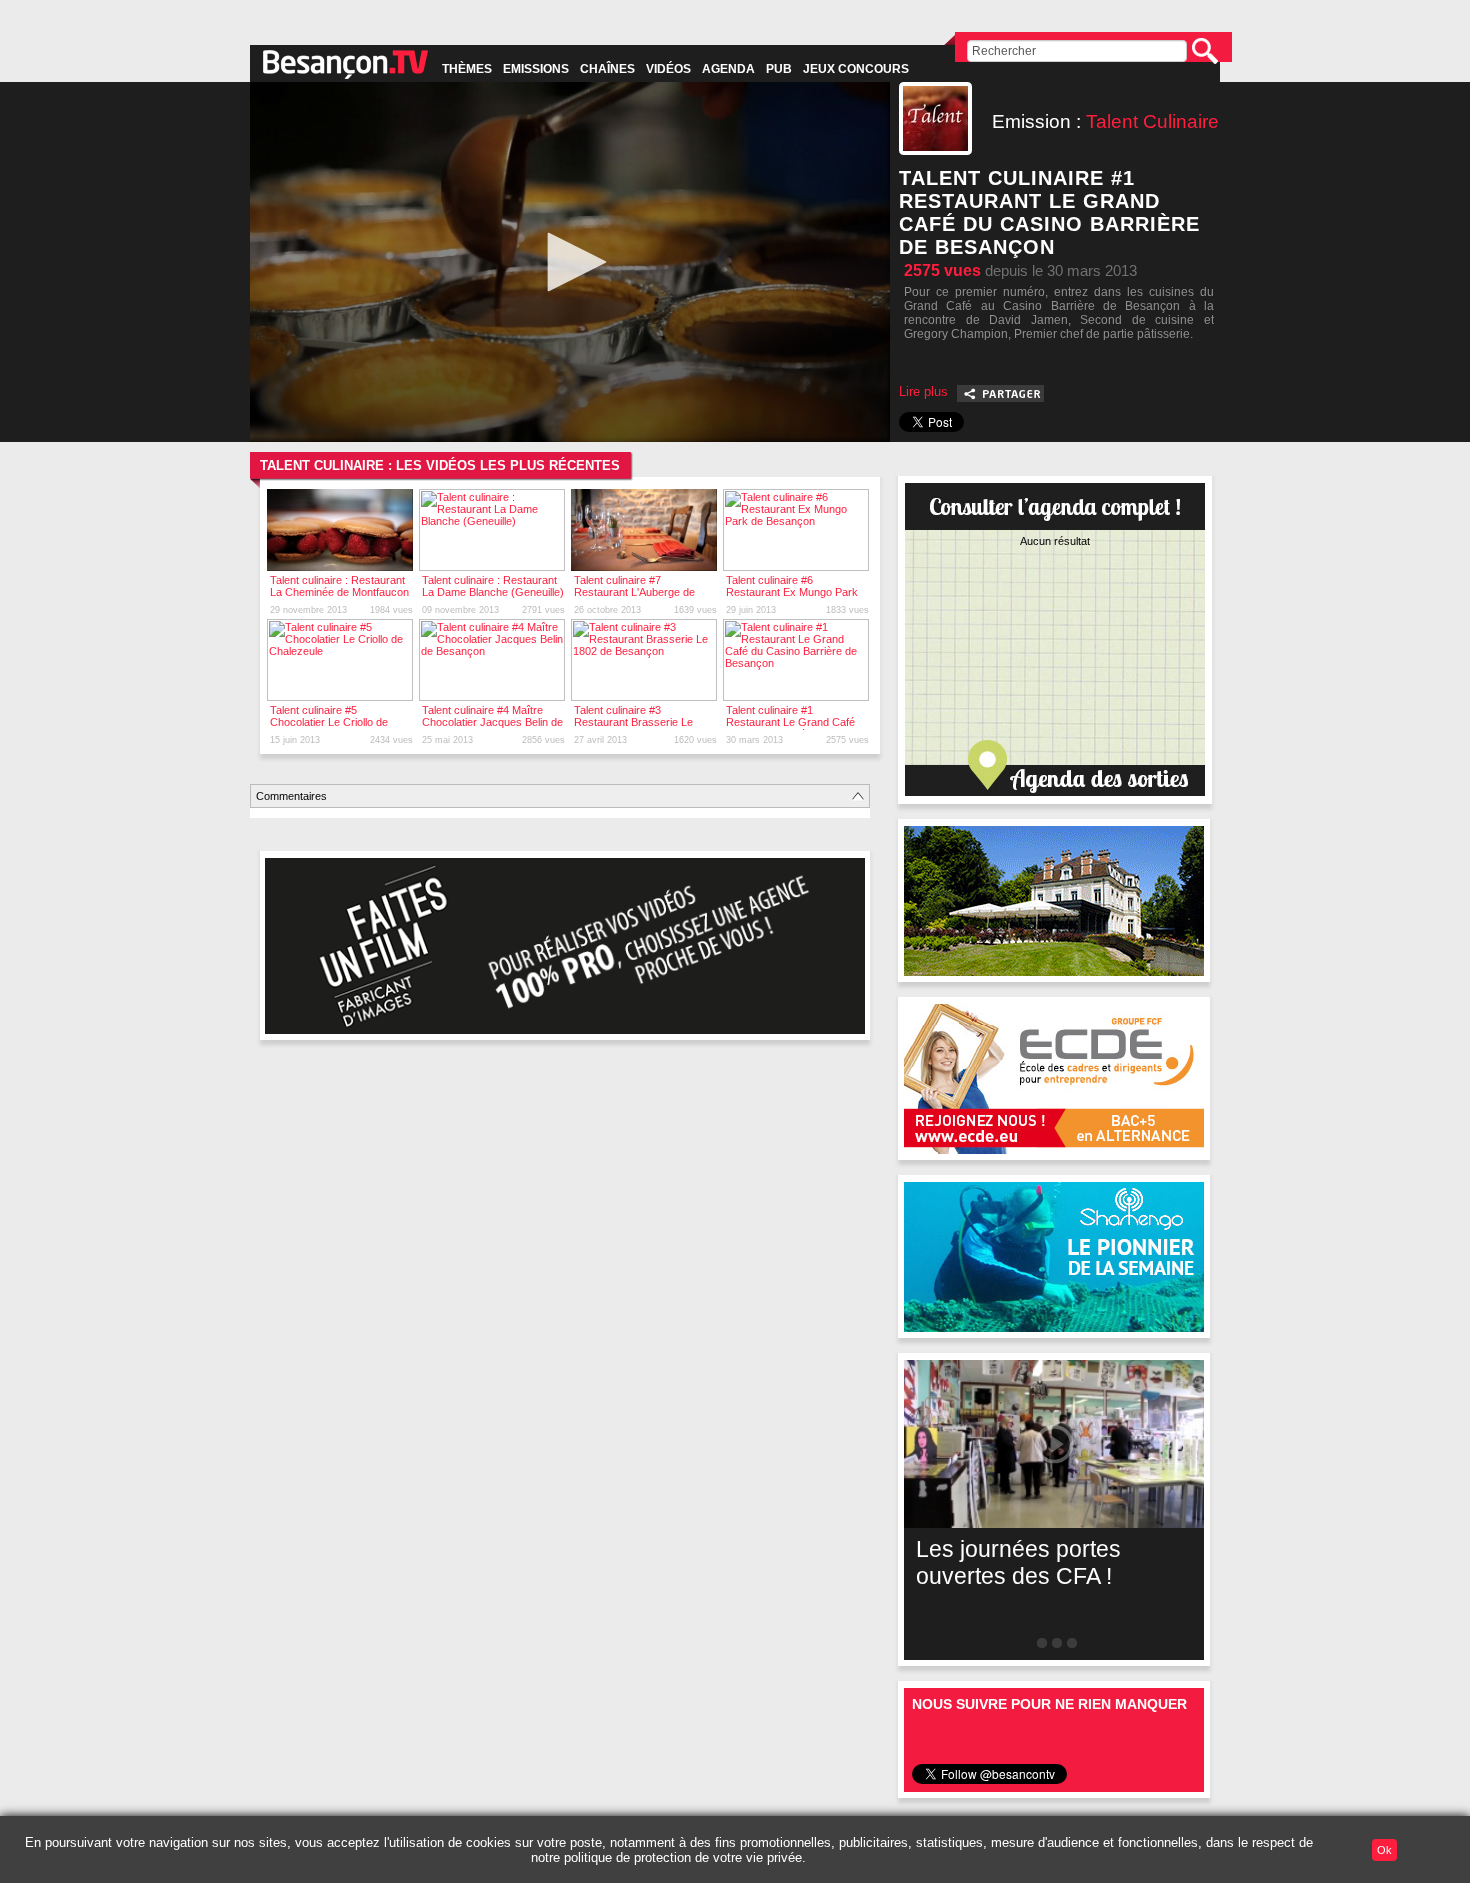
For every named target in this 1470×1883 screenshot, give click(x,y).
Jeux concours (856, 69)
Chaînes (607, 69)
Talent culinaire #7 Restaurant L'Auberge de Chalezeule (634, 592)
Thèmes (467, 69)
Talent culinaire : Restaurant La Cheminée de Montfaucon (339, 586)
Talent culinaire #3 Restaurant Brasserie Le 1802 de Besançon (633, 722)
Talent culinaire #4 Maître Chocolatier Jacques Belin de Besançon (492, 722)
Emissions (536, 69)
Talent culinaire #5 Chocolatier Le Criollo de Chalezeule (329, 722)
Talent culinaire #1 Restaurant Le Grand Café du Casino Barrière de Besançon (790, 728)
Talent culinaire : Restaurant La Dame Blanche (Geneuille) (493, 586)
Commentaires (291, 796)
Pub (779, 69)
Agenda (728, 69)
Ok (1384, 1850)
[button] (570, 262)
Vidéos (668, 69)
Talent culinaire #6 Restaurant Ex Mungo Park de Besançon (792, 592)
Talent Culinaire (1152, 121)
